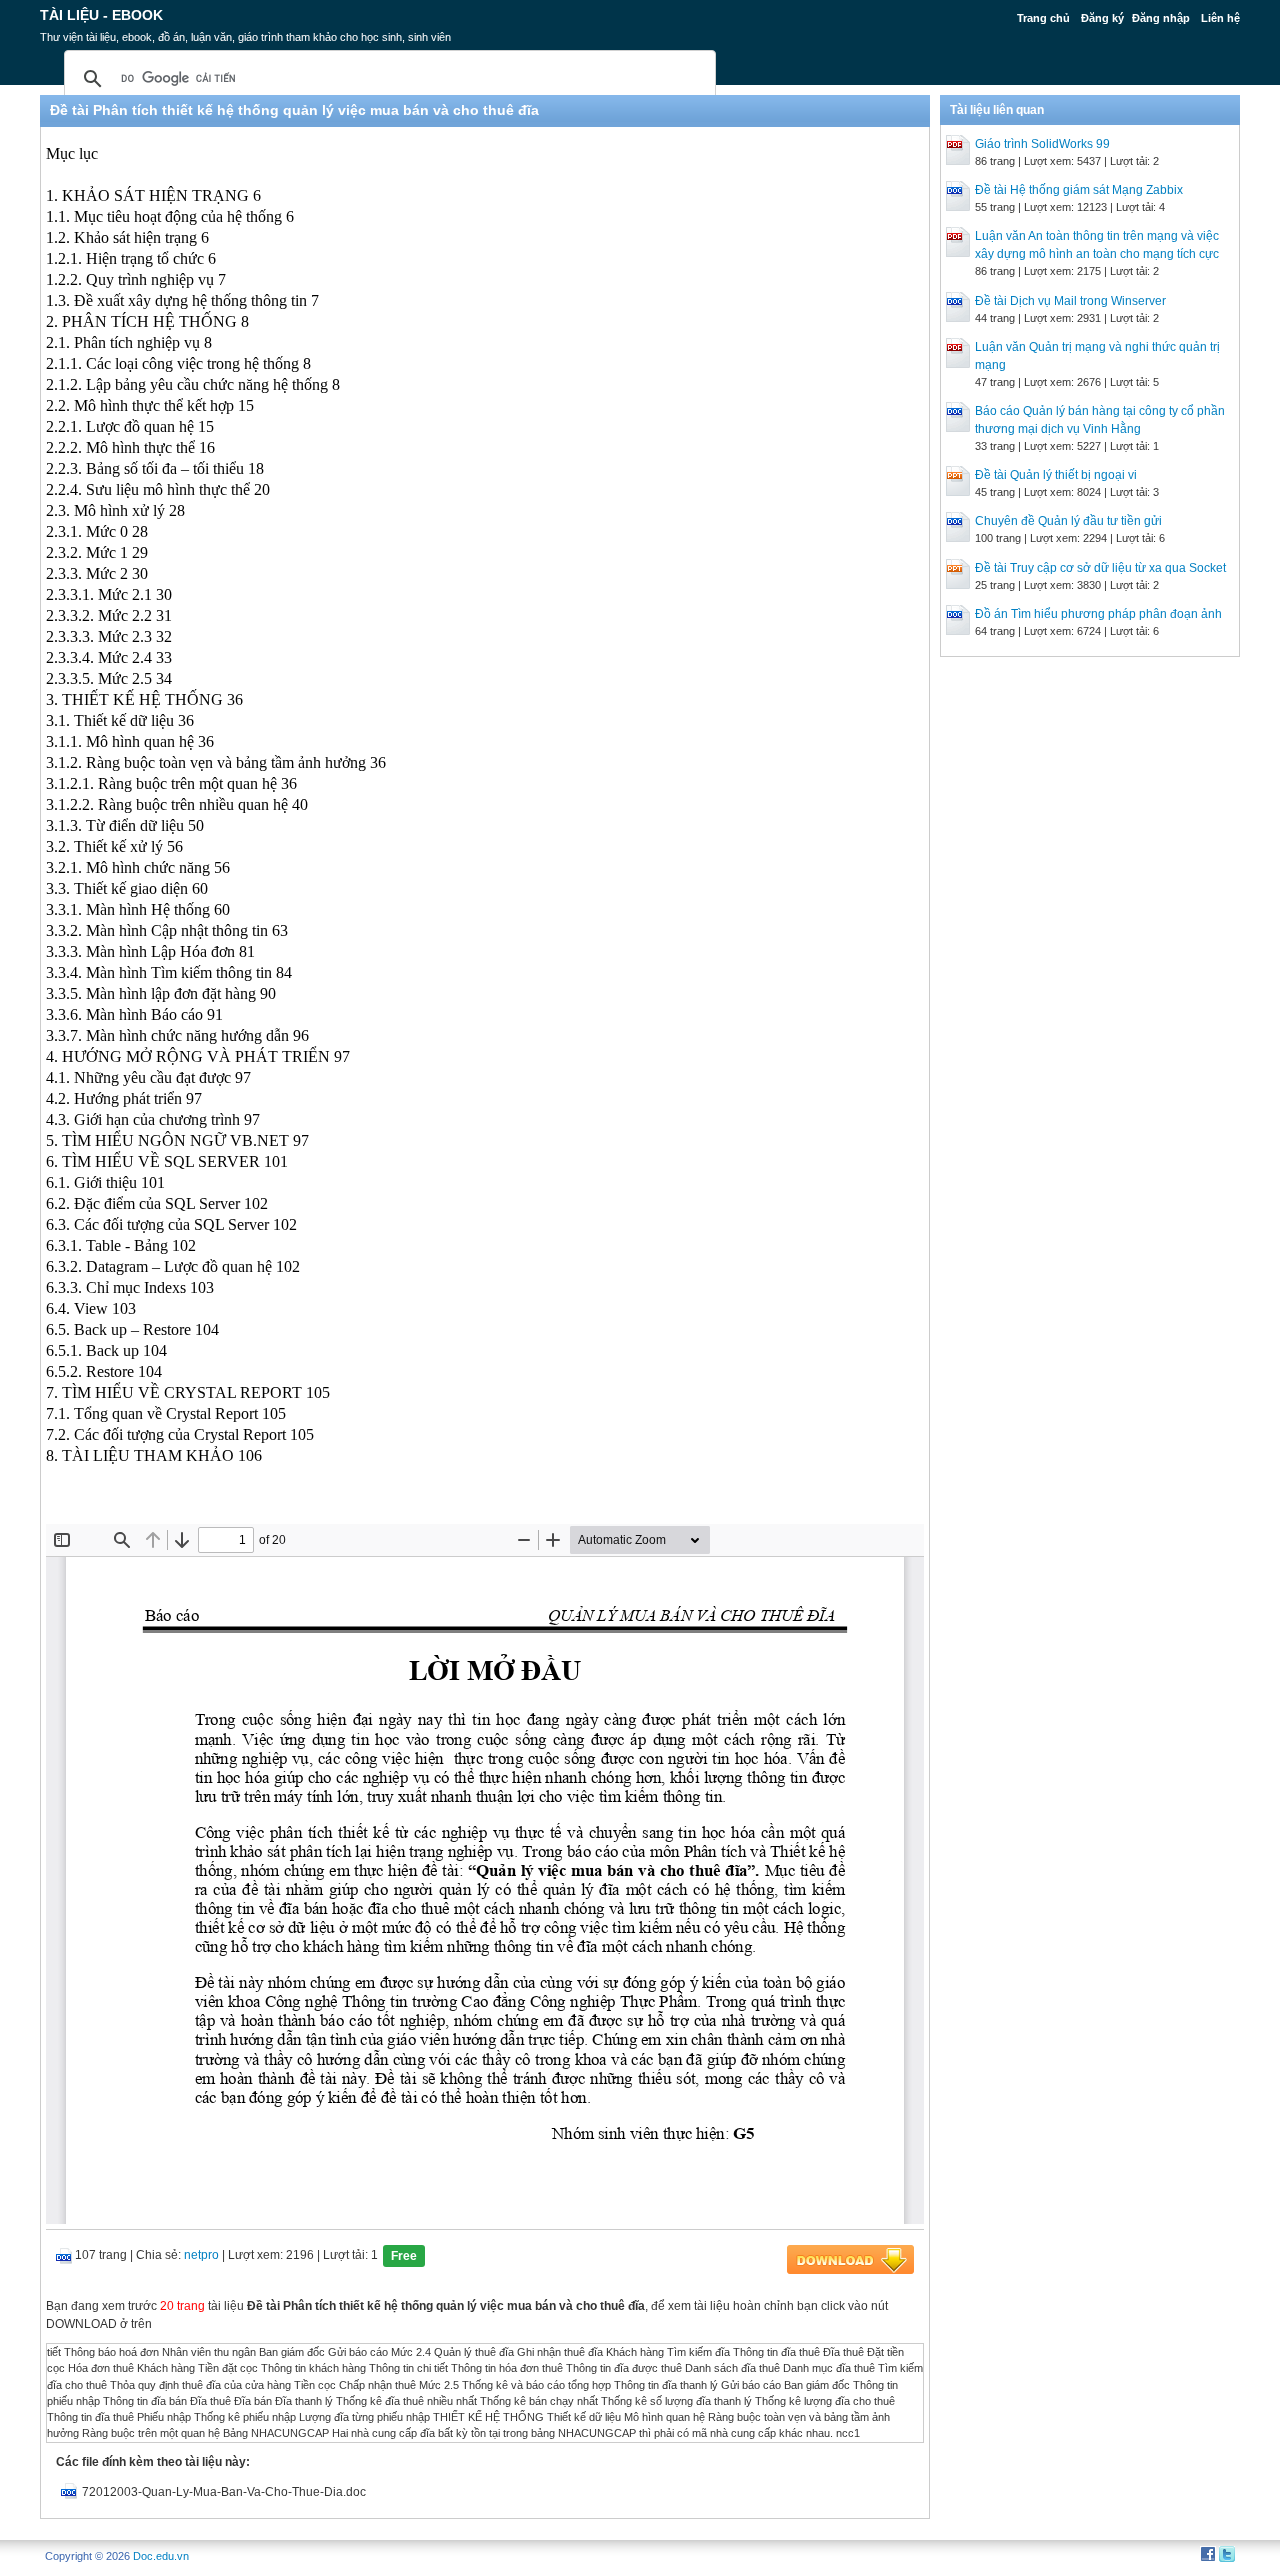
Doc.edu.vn (161, 2556)
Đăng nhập (1161, 18)
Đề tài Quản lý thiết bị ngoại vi (1056, 475)
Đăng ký (1102, 18)
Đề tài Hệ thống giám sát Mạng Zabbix (1079, 190)
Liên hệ (1220, 18)
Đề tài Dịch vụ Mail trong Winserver (1070, 301)
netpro (201, 2255)
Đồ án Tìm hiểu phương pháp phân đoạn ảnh (1098, 614)
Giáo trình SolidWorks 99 (1042, 144)
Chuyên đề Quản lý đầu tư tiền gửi (1068, 521)
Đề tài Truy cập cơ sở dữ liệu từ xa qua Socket (1100, 568)
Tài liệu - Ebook (101, 15)
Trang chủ (1043, 18)
